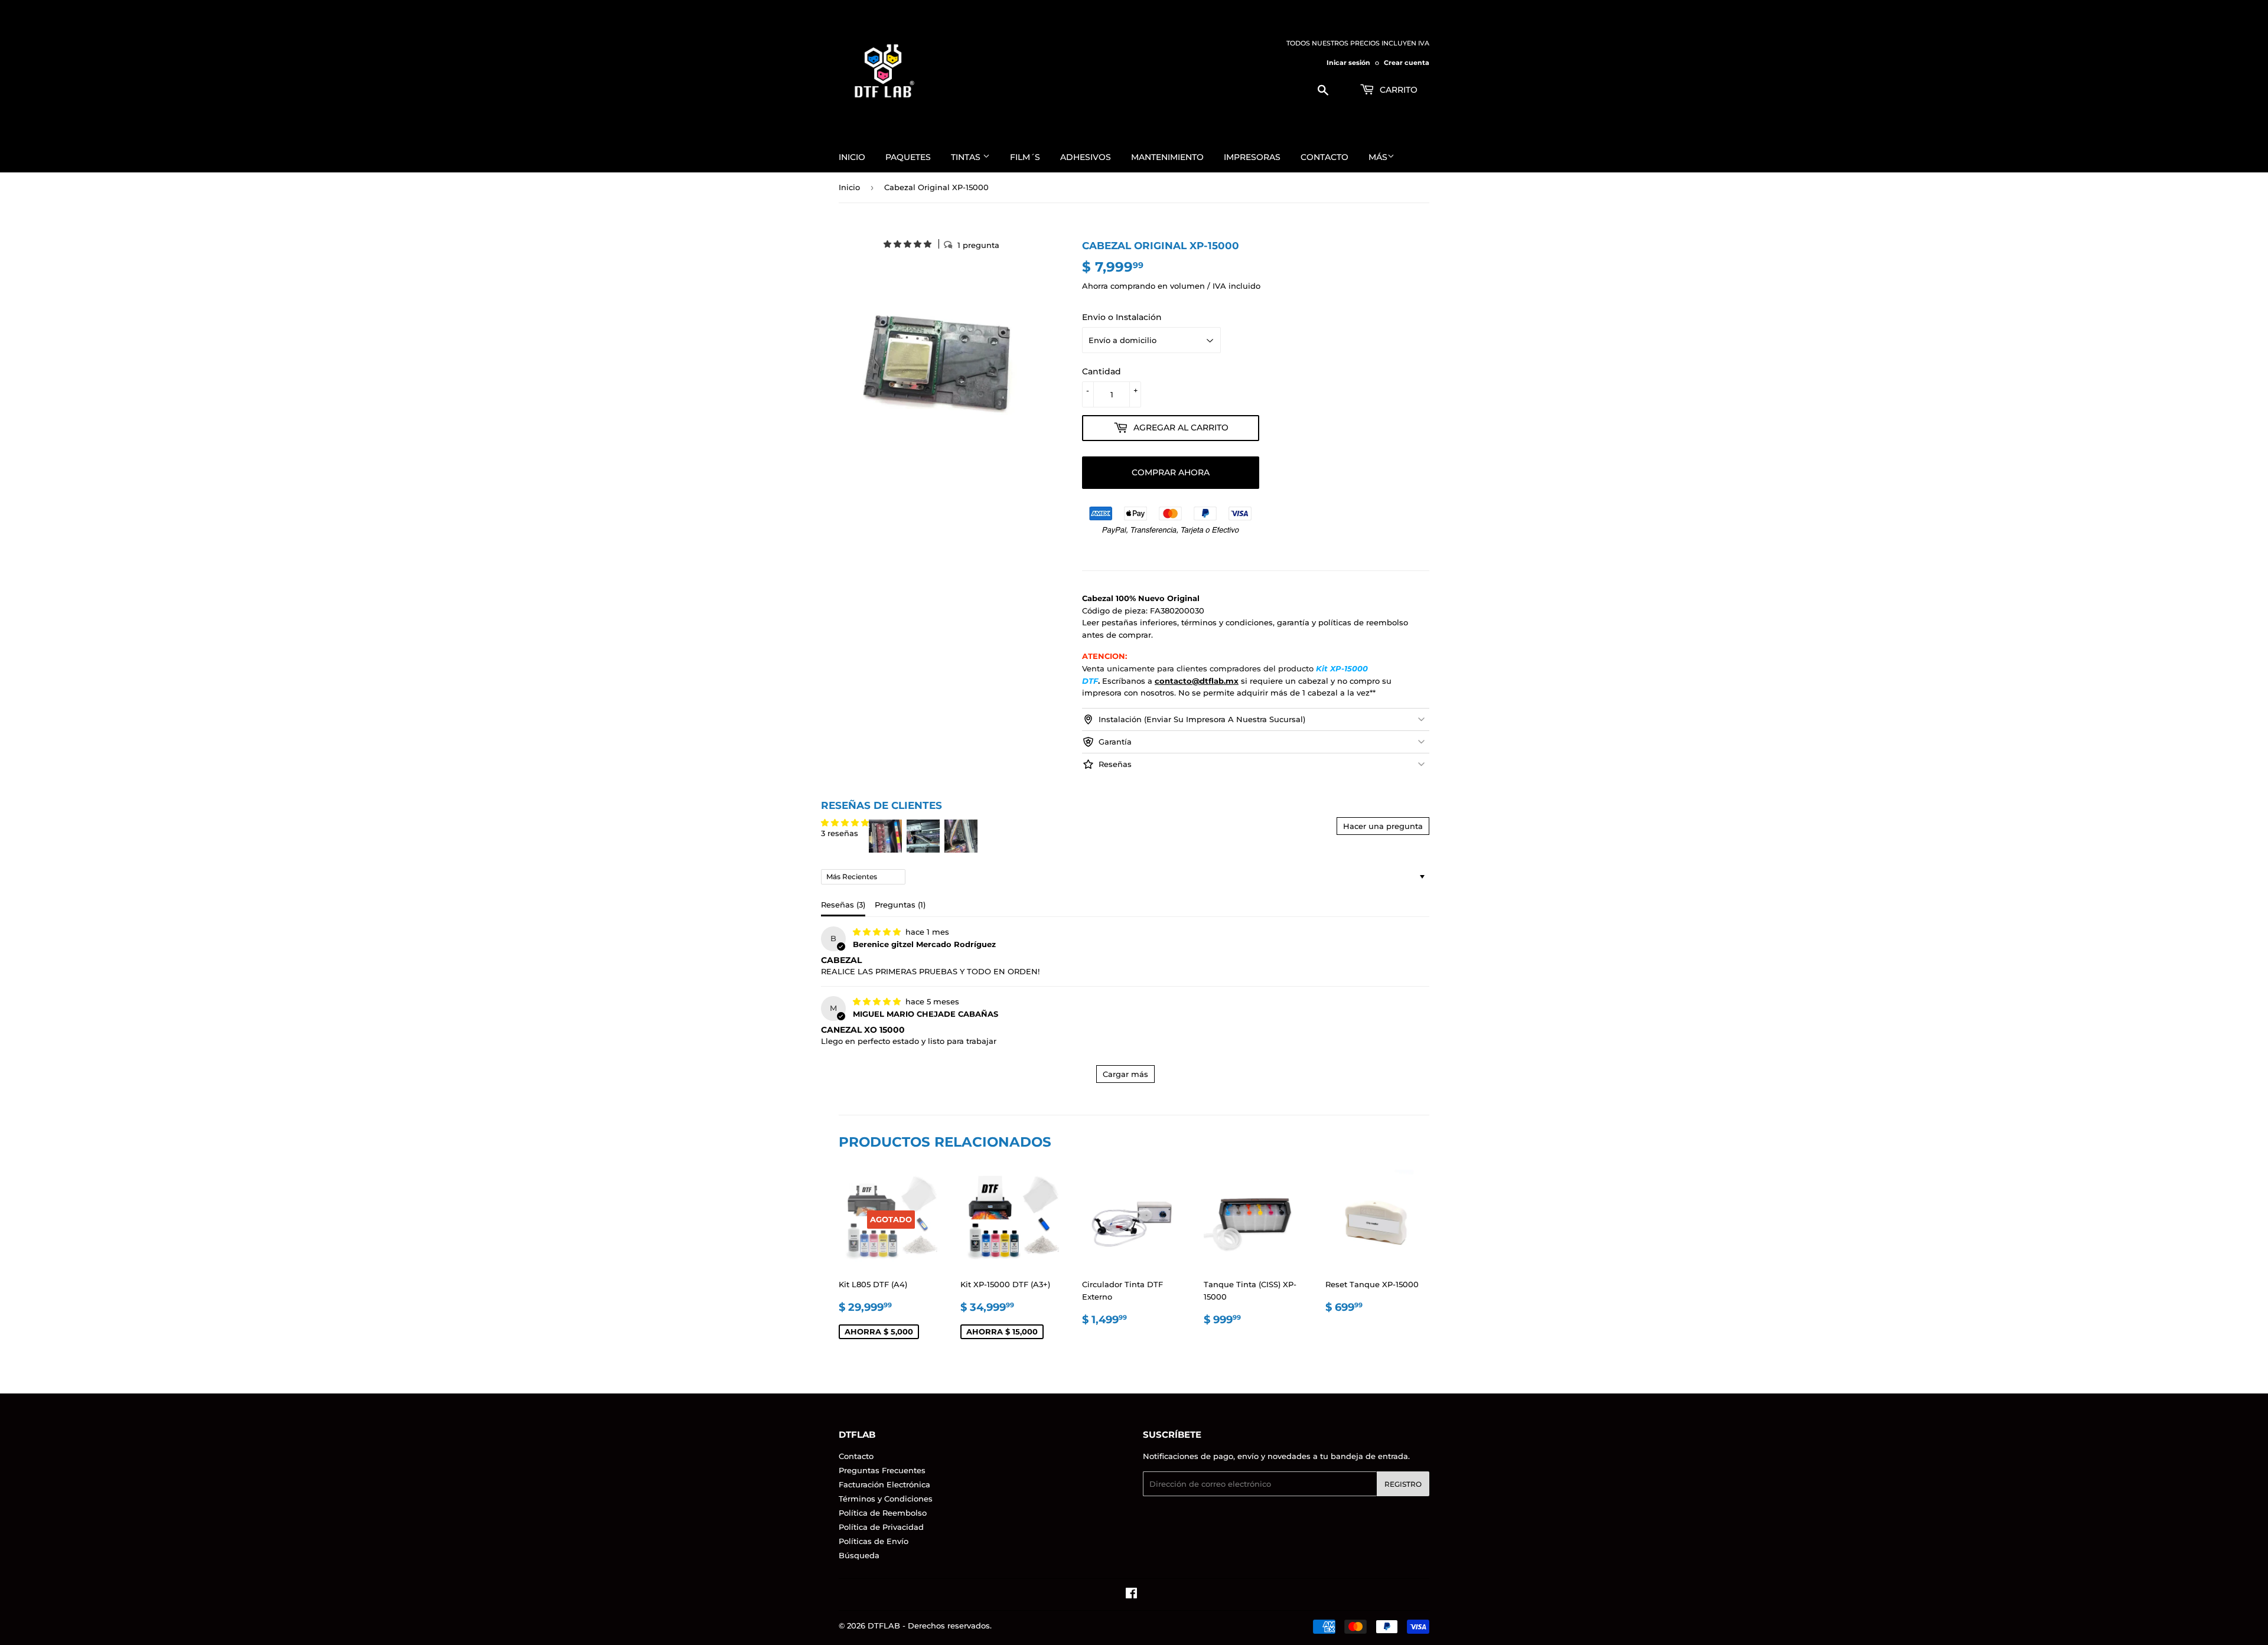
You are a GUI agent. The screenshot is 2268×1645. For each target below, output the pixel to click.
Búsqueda (859, 1555)
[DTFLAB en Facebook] (1131, 1595)
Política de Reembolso (883, 1513)
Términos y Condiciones (886, 1499)
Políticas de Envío (874, 1541)
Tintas (967, 157)
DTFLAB (884, 1626)
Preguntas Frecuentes (882, 1470)
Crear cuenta (1407, 63)
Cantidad (1102, 371)
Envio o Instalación (1122, 317)
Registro (1403, 1484)
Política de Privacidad (881, 1527)
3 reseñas (840, 833)
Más (1378, 157)
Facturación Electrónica (884, 1484)
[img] (878, 932)
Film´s (1025, 157)
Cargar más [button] (1125, 1074)
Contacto (1324, 157)
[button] (909, 244)
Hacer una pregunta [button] (1383, 826)
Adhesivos (1086, 157)
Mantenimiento (1167, 157)
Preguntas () (900, 905)
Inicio (852, 157)
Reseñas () (843, 905)
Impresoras (1252, 157)
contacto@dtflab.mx (1197, 681)
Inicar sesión (1349, 63)
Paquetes (908, 157)
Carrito (1397, 90)
